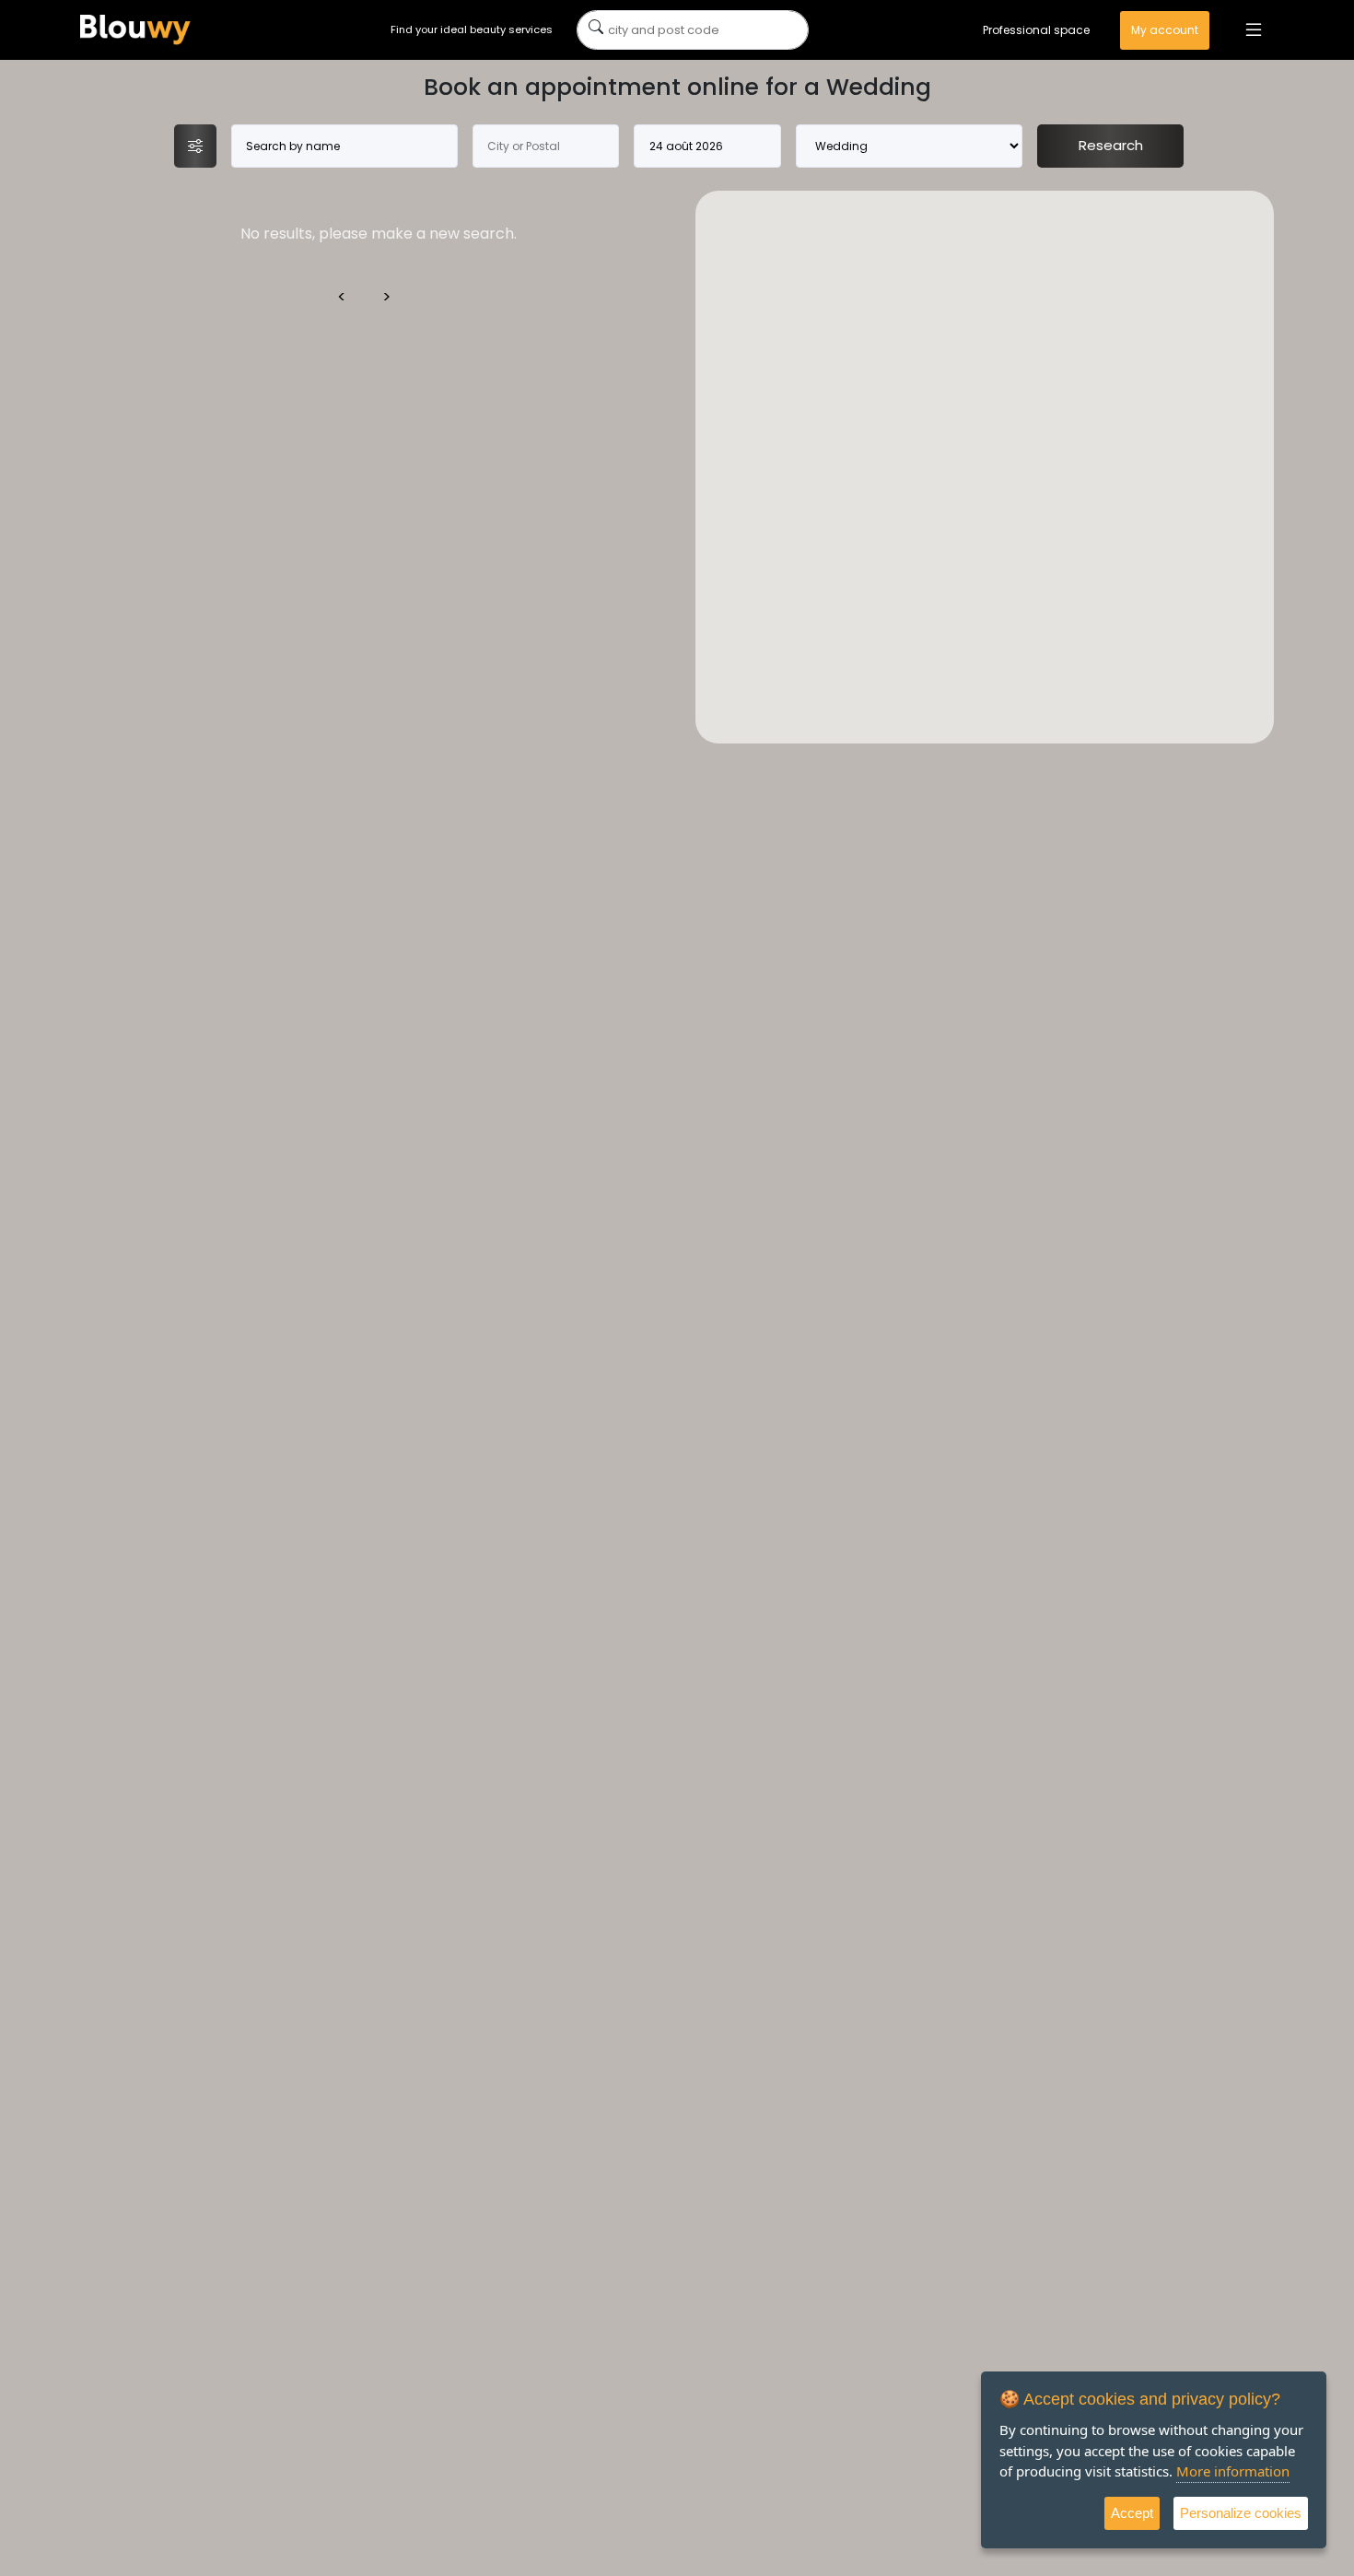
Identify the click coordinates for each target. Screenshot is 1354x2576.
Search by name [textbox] (293, 146)
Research (1111, 145)
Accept (1132, 2513)
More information (1233, 2471)
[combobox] (345, 146)
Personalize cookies (1241, 2513)
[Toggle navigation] (1254, 30)
